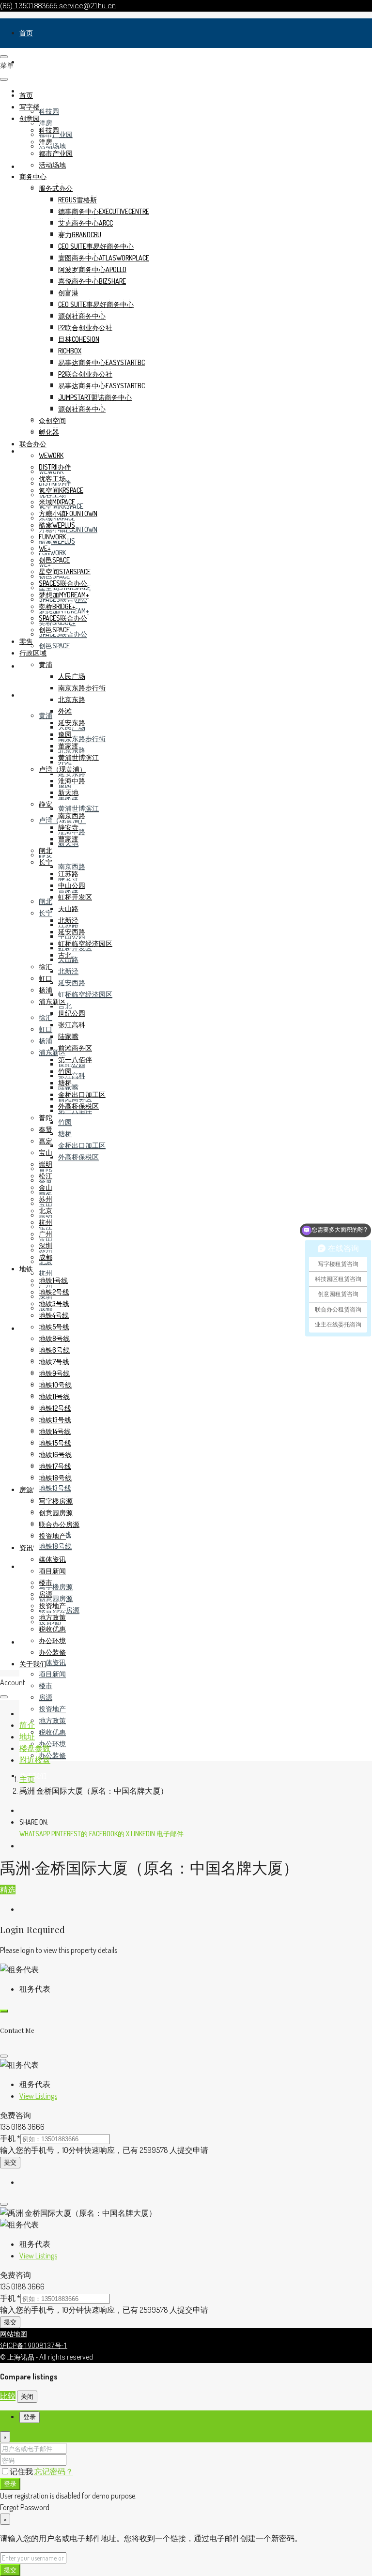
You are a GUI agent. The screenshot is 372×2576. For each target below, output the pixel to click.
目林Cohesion (79, 339)
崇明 (46, 1164)
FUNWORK (52, 553)
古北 (65, 1006)
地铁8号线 (54, 1338)
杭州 (46, 1273)
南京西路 (72, 866)
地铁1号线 (53, 1280)
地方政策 (52, 1720)
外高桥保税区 (78, 1157)
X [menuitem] (128, 1834)
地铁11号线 (54, 1396)
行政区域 (33, 695)
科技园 (49, 111)
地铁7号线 (54, 1362)
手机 (10, 2138)
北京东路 (72, 699)
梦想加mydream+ (64, 595)
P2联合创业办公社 (85, 328)
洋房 (46, 123)
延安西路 (72, 983)
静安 (46, 804)
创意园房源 (56, 1598)
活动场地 (52, 146)
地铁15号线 (55, 1443)
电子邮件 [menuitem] (170, 1834)
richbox (70, 351)
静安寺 (68, 827)
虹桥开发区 (75, 897)
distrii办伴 (55, 467)
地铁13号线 (55, 1488)
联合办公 (33, 444)
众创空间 (52, 420)
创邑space (54, 646)
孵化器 (49, 432)
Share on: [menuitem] (34, 1822)
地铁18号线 (55, 1546)
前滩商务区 (75, 1048)
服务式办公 (56, 188)
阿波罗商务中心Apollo (92, 269)
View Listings (38, 2096)
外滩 (65, 711)
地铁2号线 (54, 1292)
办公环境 (52, 1744)
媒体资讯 (52, 1662)
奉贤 (46, 1129)
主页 (27, 1779)
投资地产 (52, 1709)
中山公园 (72, 885)
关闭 (27, 2396)
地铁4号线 (54, 1315)
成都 (46, 1257)
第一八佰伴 (75, 1059)
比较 (8, 2396)
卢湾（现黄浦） (62, 769)
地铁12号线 (55, 1408)
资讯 (26, 1642)
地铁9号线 (54, 1373)
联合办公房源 (59, 1524)
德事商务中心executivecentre (104, 211)
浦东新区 (52, 1001)
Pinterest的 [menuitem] (70, 1834)
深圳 (46, 1245)
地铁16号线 (55, 1455)
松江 (46, 1176)
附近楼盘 (35, 1760)
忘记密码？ (54, 2471)
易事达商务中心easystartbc (101, 362)
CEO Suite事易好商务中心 (96, 246)
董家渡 (68, 746)
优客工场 (52, 479)
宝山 (46, 1152)
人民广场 (72, 676)
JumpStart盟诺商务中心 (95, 397)
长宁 (46, 913)
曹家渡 (68, 839)
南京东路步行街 (82, 739)
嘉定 (46, 1141)
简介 (27, 1725)
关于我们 (33, 1664)
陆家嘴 (68, 1036)
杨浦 (46, 1041)
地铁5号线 (54, 1327)
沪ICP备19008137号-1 (34, 2346)
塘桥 (65, 1134)
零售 (26, 666)
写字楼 (30, 62)
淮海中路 (72, 781)
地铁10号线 (55, 1385)
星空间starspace (65, 572)
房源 (26, 1566)
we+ (45, 548)
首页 (26, 33)
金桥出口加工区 (82, 1145)
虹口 (46, 1029)
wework (51, 455)
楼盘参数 (35, 1748)
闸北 (46, 901)
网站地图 (14, 2334)
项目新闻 (52, 1674)
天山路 (68, 908)
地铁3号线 (54, 1303)
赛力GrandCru (80, 235)
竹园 (65, 1122)
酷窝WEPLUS (57, 525)
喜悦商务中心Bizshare (92, 281)
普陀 (46, 1118)
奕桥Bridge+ (57, 606)
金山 (46, 1187)
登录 (10, 2483)
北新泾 (68, 971)
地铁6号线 (54, 1350)
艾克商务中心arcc (85, 223)
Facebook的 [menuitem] (107, 1834)
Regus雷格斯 (77, 200)
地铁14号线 (55, 1431)
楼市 (46, 1685)
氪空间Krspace (61, 490)
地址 (27, 1737)
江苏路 (68, 874)
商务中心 (33, 176)
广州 (46, 1234)
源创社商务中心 (82, 316)
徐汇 (46, 1017)
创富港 (68, 293)
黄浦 (46, 715)
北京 (46, 1211)
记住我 (22, 2471)
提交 (10, 2162)
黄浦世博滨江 (78, 808)
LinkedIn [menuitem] (143, 1834)
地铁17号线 (55, 1466)
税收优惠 (52, 1732)
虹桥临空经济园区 (85, 994)
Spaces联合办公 (63, 583)
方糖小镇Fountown (68, 513)
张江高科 (72, 1075)
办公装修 (52, 1755)
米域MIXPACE (57, 502)
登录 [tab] (30, 2417)
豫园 (65, 734)
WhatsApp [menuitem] (35, 1834)
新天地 (68, 792)
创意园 (30, 118)
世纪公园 (72, 1013)
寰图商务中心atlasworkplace (104, 258)
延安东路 (72, 773)
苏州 (46, 1199)
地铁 (26, 1328)
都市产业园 (56, 153)
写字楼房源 (56, 1587)
